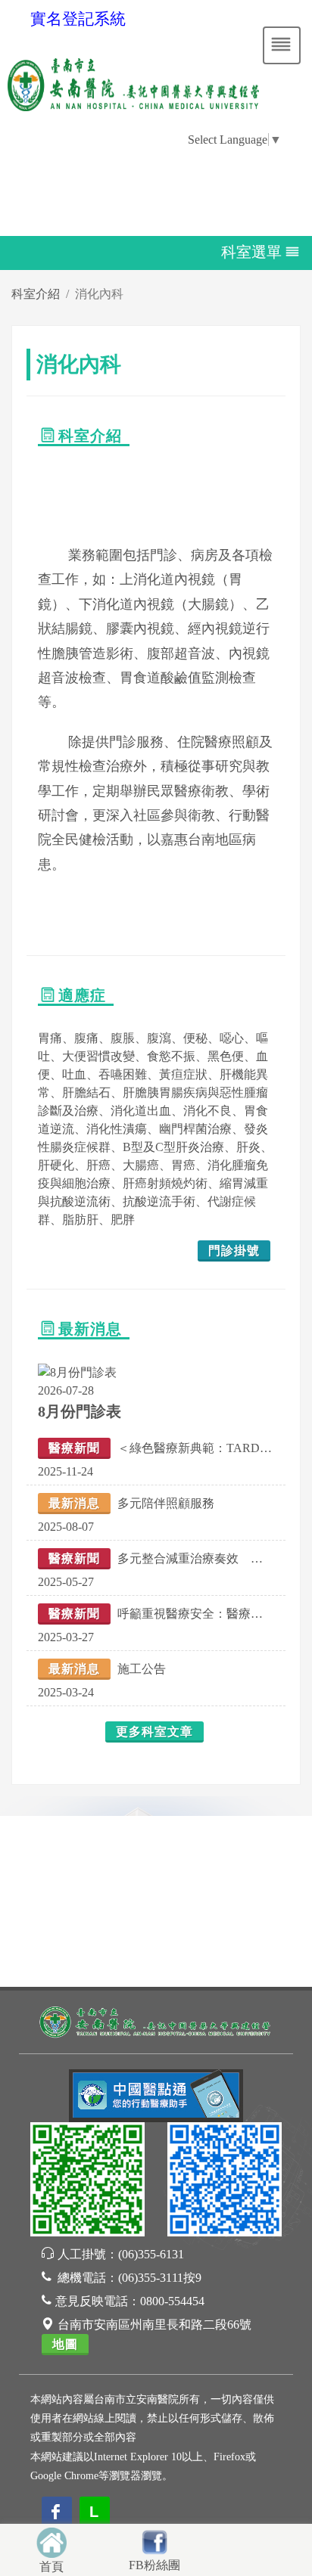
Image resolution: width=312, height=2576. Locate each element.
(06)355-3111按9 (160, 2278)
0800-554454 (172, 2301)
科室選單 (251, 251)
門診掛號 (234, 1251)
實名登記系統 (78, 19)
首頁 (51, 2567)
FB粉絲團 (154, 2565)
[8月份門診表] (77, 1372)
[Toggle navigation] (282, 45)
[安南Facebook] (225, 2182)
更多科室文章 (154, 1732)
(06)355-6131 (151, 2254)
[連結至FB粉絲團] (154, 2540)
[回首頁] (51, 2541)
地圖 (65, 2344)
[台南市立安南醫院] (156, 2020)
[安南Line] (87, 2182)
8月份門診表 (80, 1411)
